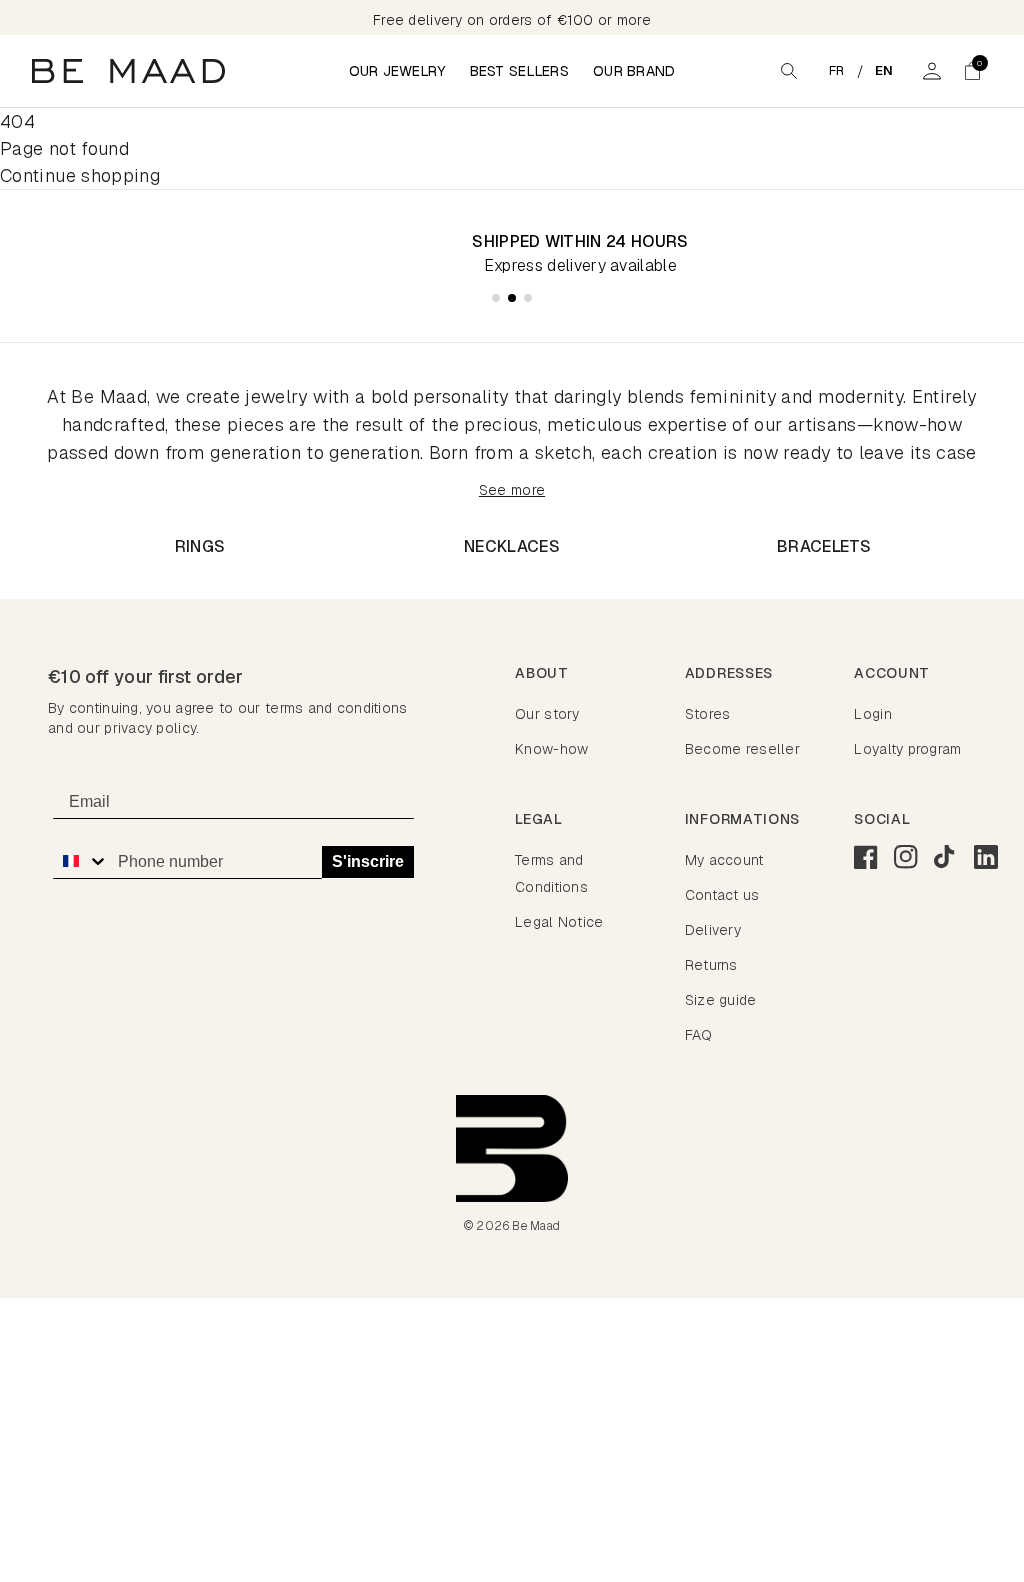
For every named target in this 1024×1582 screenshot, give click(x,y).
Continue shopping (80, 175)
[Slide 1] (496, 298)
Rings (200, 546)
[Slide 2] (512, 298)
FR (837, 70)
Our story (547, 714)
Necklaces (512, 546)
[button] (972, 71)
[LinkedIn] (986, 857)
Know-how (551, 749)
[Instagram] (906, 857)
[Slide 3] (528, 298)
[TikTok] (946, 857)
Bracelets (824, 546)
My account (724, 860)
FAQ (699, 1035)
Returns (711, 965)
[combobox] (80, 861)
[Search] (789, 71)
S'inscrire (368, 861)
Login (872, 714)
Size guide (721, 1000)
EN (884, 70)
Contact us (722, 895)
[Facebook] (866, 857)
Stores (708, 714)
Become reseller (742, 749)
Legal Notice (559, 922)
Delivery (713, 930)
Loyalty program (907, 749)
